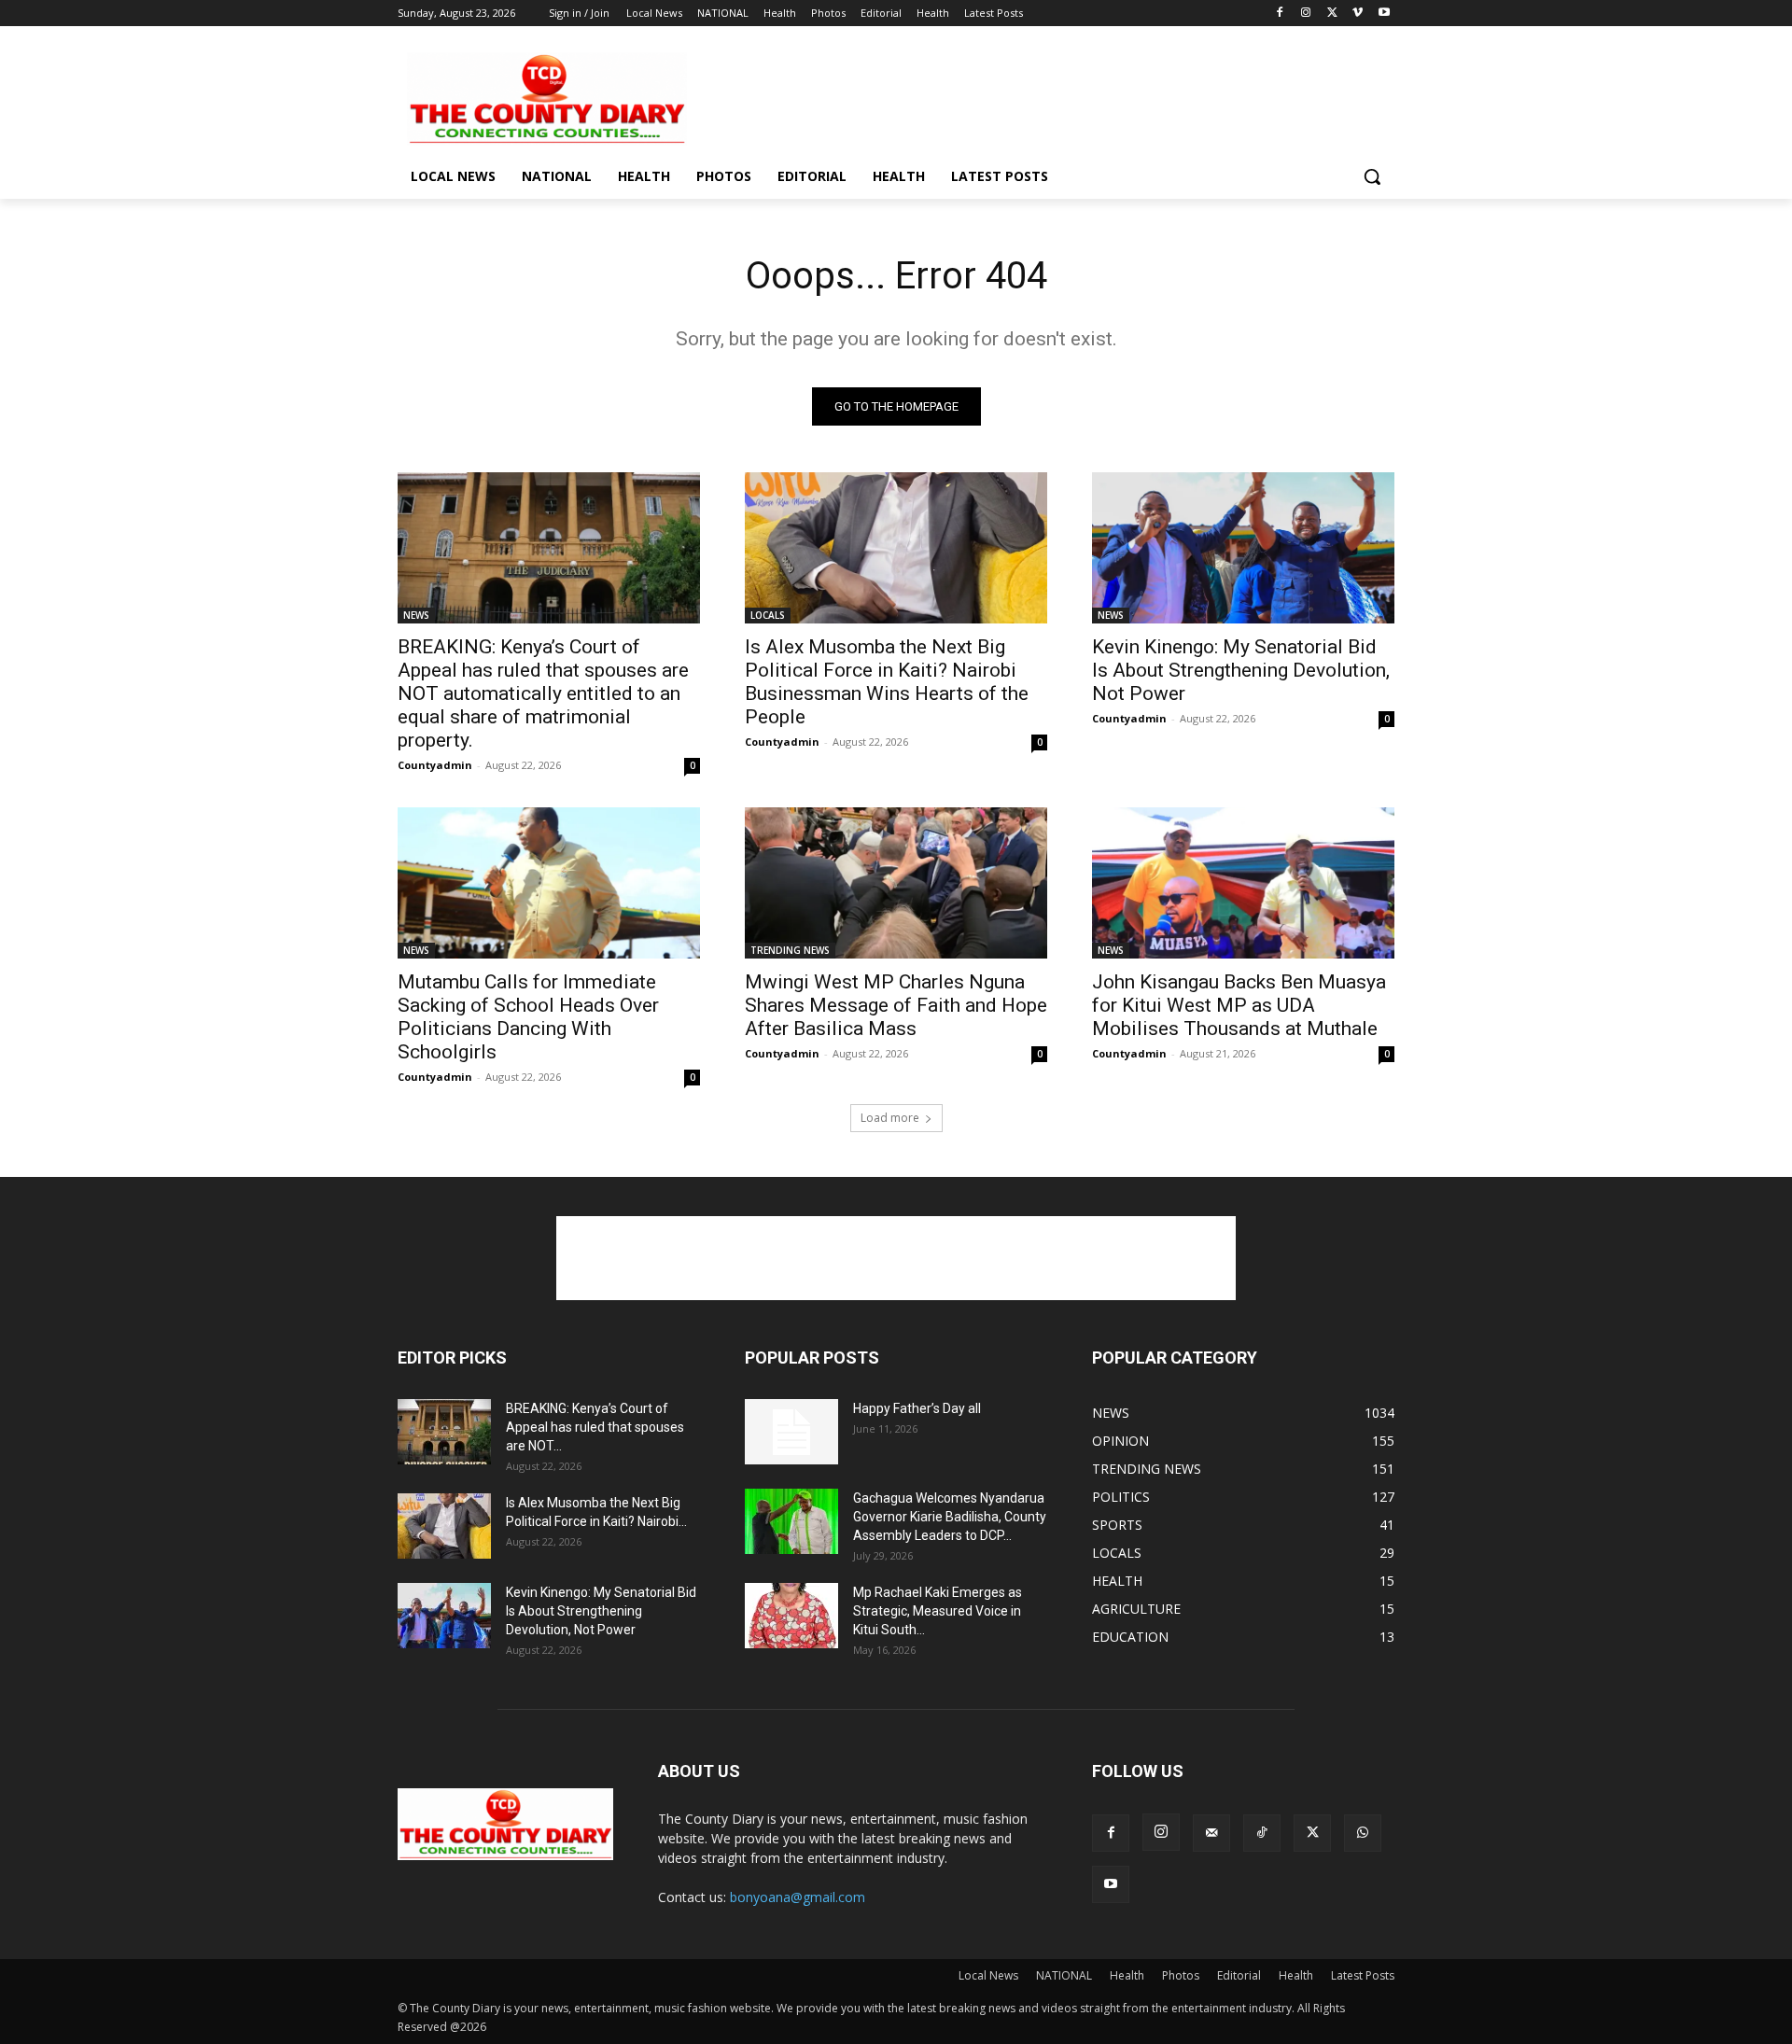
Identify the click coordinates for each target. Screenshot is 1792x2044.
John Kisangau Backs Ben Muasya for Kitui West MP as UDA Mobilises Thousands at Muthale (1239, 1005)
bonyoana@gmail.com (798, 1897)
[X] (1332, 14)
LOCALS (768, 615)
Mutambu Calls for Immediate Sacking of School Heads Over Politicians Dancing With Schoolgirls (528, 1017)
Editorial (1239, 1975)
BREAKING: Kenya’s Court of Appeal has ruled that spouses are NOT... (595, 1427)
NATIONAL (1064, 1975)
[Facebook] (1280, 14)
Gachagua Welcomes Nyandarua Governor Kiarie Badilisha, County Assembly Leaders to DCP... (950, 1517)
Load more (890, 1118)
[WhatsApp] (1363, 1833)
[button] (1372, 176)
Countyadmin (435, 765)
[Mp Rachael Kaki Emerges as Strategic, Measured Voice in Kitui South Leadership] (791, 1616)
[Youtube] (1384, 14)
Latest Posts (1363, 1975)
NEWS (416, 615)
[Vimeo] (1358, 14)
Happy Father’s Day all (917, 1408)
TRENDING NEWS (790, 950)
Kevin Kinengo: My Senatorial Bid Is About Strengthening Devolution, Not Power (1241, 670)
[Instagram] (1306, 14)
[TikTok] (1262, 1833)
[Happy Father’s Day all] (791, 1432)
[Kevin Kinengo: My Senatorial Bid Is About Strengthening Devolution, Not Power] (1243, 548)
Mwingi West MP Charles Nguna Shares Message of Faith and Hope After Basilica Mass (896, 1005)
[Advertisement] (1036, 97)
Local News (988, 1975)
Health (1127, 1975)
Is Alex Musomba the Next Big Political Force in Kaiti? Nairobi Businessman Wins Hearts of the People (887, 682)
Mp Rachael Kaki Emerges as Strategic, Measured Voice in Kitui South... (938, 1611)
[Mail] (1211, 1833)
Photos (1181, 1975)
